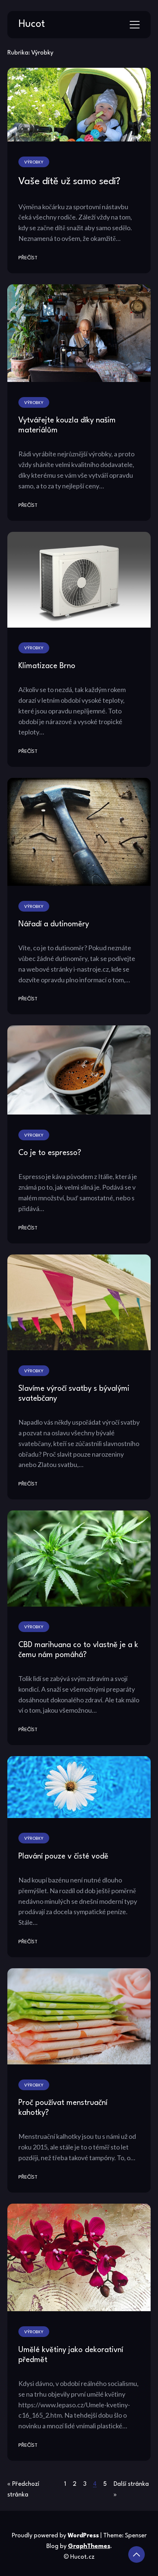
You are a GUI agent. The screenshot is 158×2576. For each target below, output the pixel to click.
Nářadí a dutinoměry (54, 924)
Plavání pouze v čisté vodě (63, 1856)
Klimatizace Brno (47, 666)
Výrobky (34, 162)
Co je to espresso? (50, 1153)
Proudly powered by (55, 2536)
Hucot (32, 24)
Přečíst (28, 258)
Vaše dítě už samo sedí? (69, 182)
